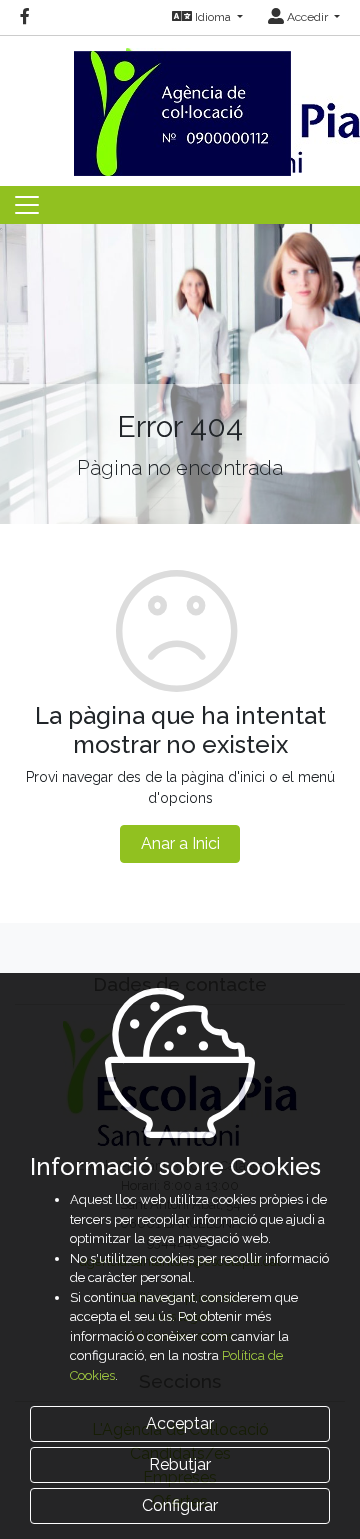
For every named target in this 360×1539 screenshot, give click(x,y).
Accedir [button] (307, 17)
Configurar (180, 1505)
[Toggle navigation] (27, 205)
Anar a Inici (180, 843)
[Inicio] (180, 104)
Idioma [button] (213, 17)
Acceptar (180, 1423)
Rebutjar (180, 1464)
